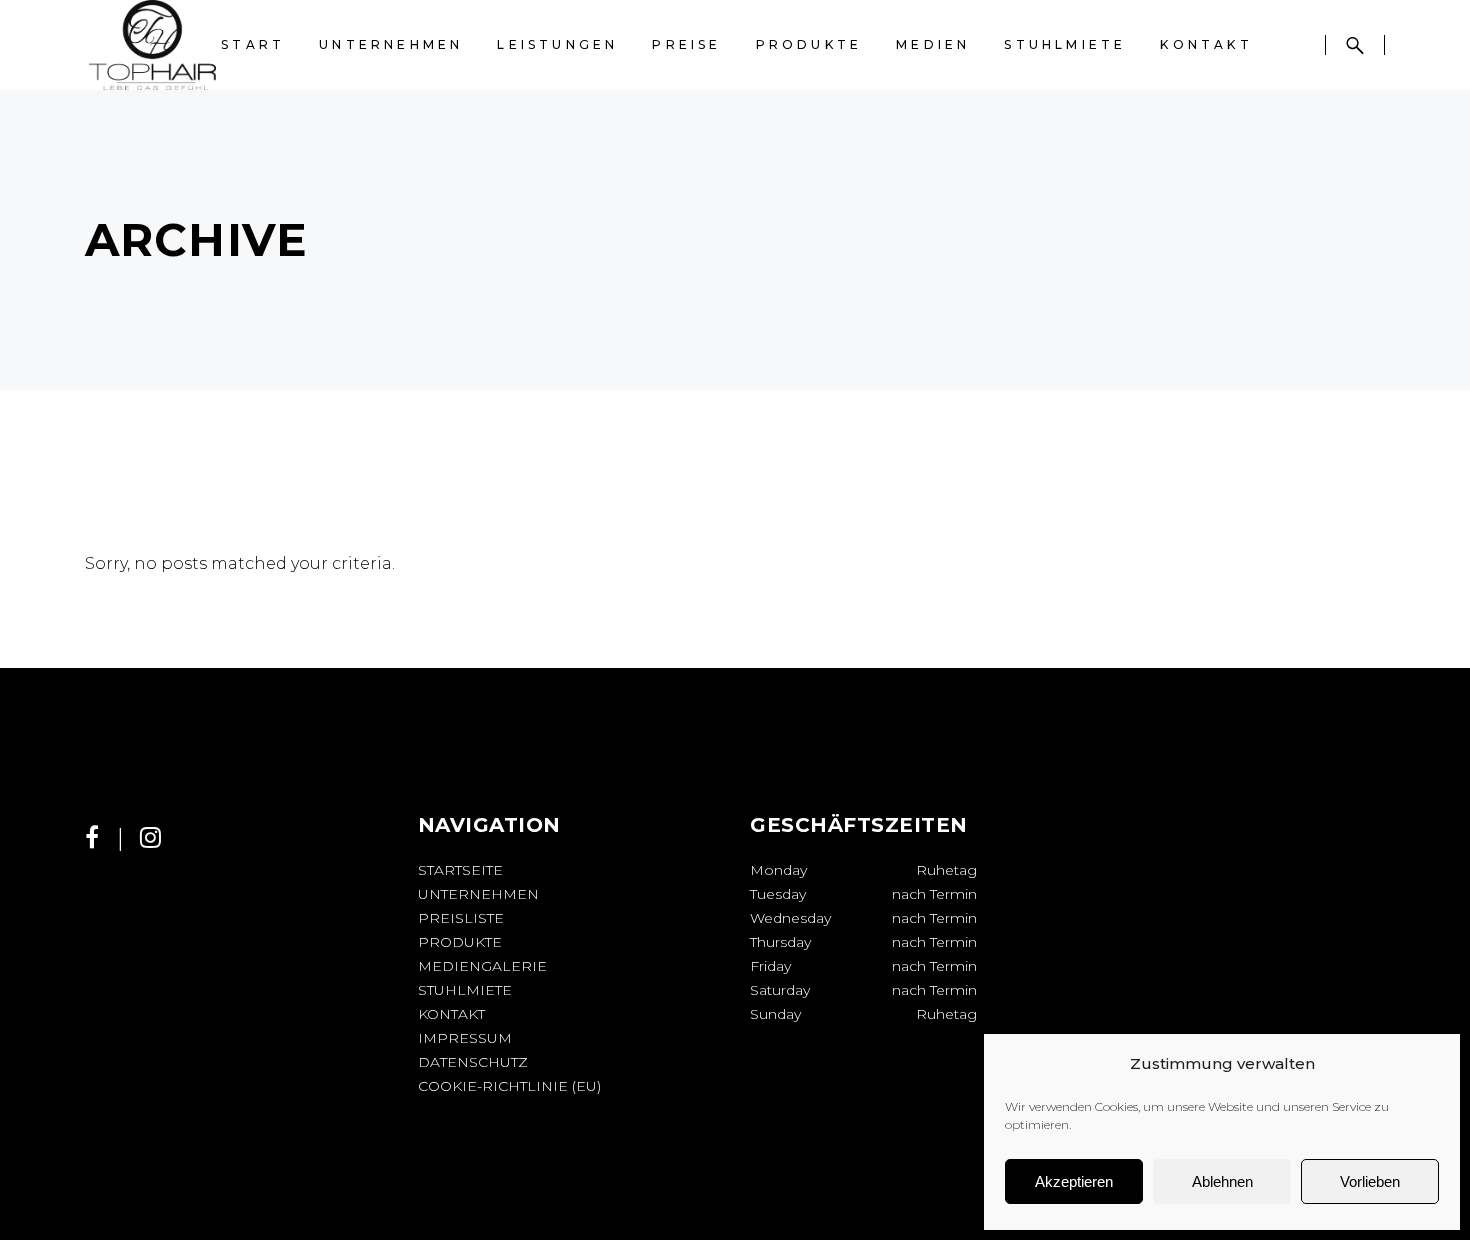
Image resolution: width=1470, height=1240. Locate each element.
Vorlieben (1370, 1181)
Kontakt (451, 1014)
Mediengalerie (482, 966)
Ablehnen (1222, 1181)
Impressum (465, 1038)
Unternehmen (478, 894)
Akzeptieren (1074, 1181)
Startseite (460, 870)
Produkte (460, 942)
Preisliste (461, 918)
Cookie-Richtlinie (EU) (509, 1086)
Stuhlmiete (465, 990)
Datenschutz (473, 1062)
